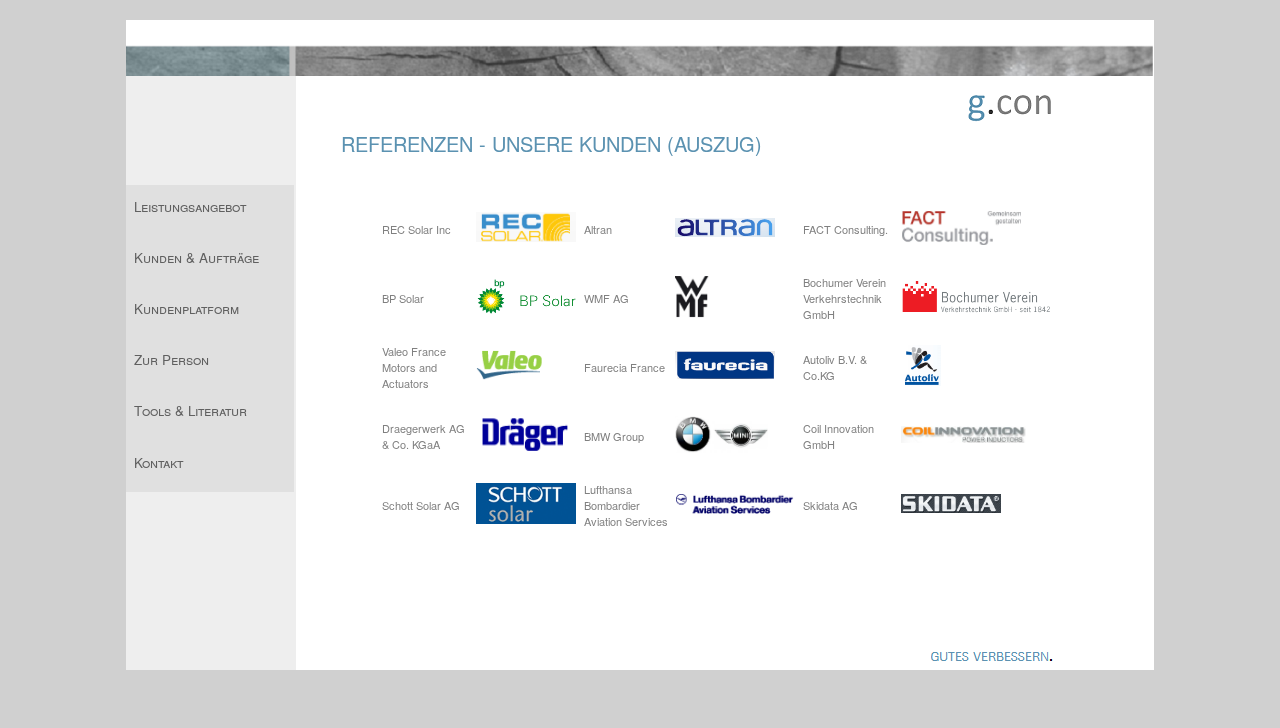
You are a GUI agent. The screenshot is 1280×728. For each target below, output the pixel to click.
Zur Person (171, 359)
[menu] (210, 338)
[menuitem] (210, 210)
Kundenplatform (186, 308)
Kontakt (158, 462)
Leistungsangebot (190, 206)
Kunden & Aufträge (196, 257)
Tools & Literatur (190, 410)
